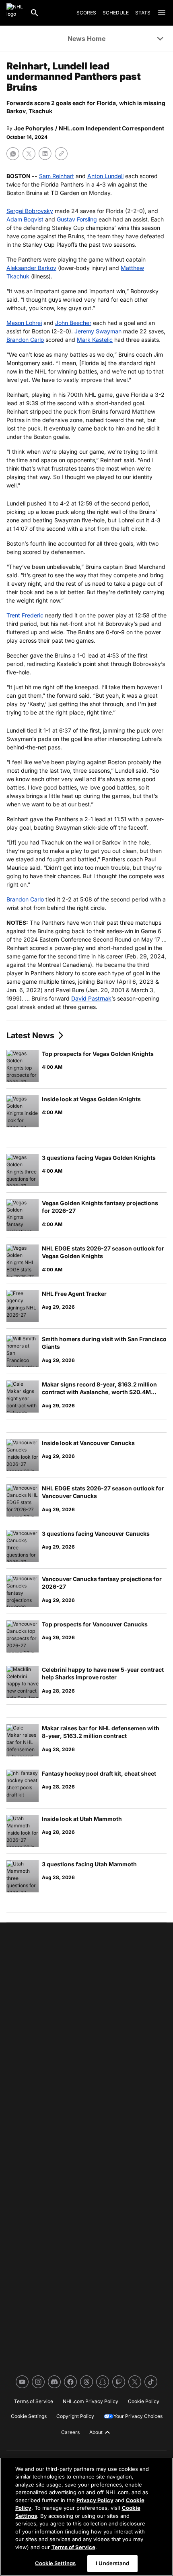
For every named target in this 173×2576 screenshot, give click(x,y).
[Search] (35, 13)
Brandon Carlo (25, 340)
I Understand (112, 2563)
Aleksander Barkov (31, 268)
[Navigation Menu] (162, 13)
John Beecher (73, 323)
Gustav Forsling (77, 219)
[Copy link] (61, 154)
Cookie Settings (55, 2563)
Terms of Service (73, 2547)
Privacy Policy (95, 2500)
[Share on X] (29, 154)
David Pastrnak (91, 998)
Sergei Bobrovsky (30, 211)
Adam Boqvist (25, 219)
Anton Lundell (105, 176)
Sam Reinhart (57, 176)
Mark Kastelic (95, 340)
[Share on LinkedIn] (45, 154)
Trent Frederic (25, 615)
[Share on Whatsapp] (13, 154)
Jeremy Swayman (98, 331)
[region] (86, 2517)
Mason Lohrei (24, 323)
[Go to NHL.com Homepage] (15, 13)
